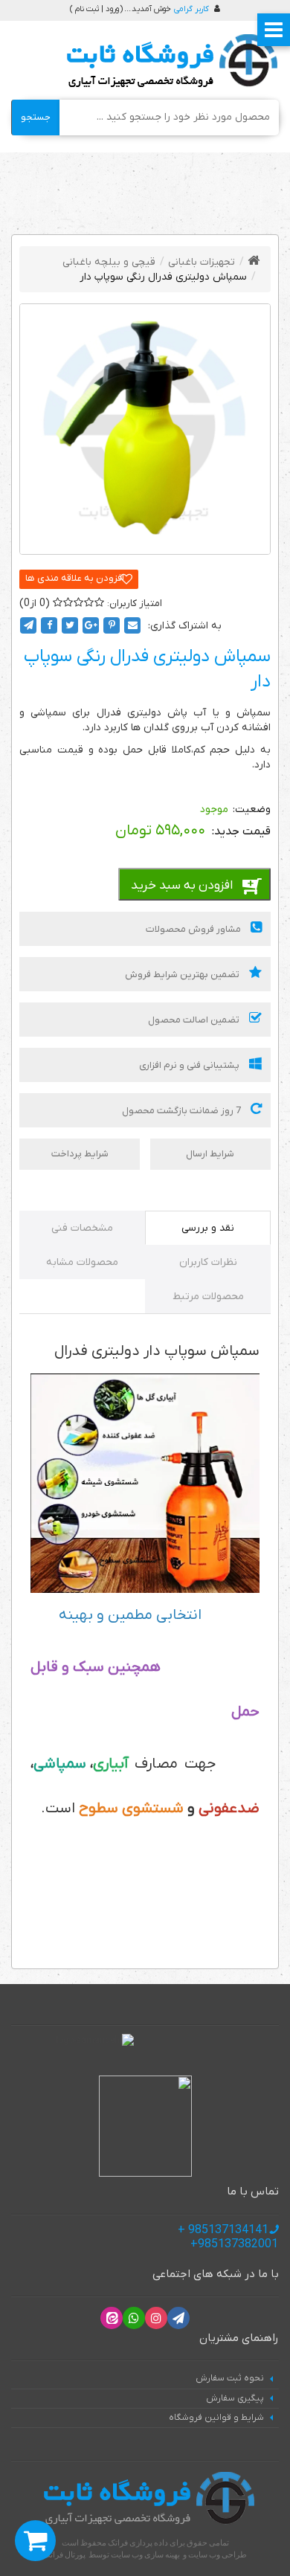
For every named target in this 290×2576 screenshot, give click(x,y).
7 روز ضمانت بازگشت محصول (183, 1111)
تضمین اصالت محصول (195, 1020)
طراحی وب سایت (217, 2554)
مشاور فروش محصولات (194, 929)
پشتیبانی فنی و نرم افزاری (190, 1065)
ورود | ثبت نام (97, 9)
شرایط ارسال (210, 1154)
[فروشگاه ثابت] (168, 61)
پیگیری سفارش (235, 2398)
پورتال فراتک (64, 2554)
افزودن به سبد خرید (182, 886)
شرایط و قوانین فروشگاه (216, 2418)
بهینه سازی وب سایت (145, 2554)
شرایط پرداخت (80, 1154)
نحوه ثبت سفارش (230, 2378)
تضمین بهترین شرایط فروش (183, 975)
